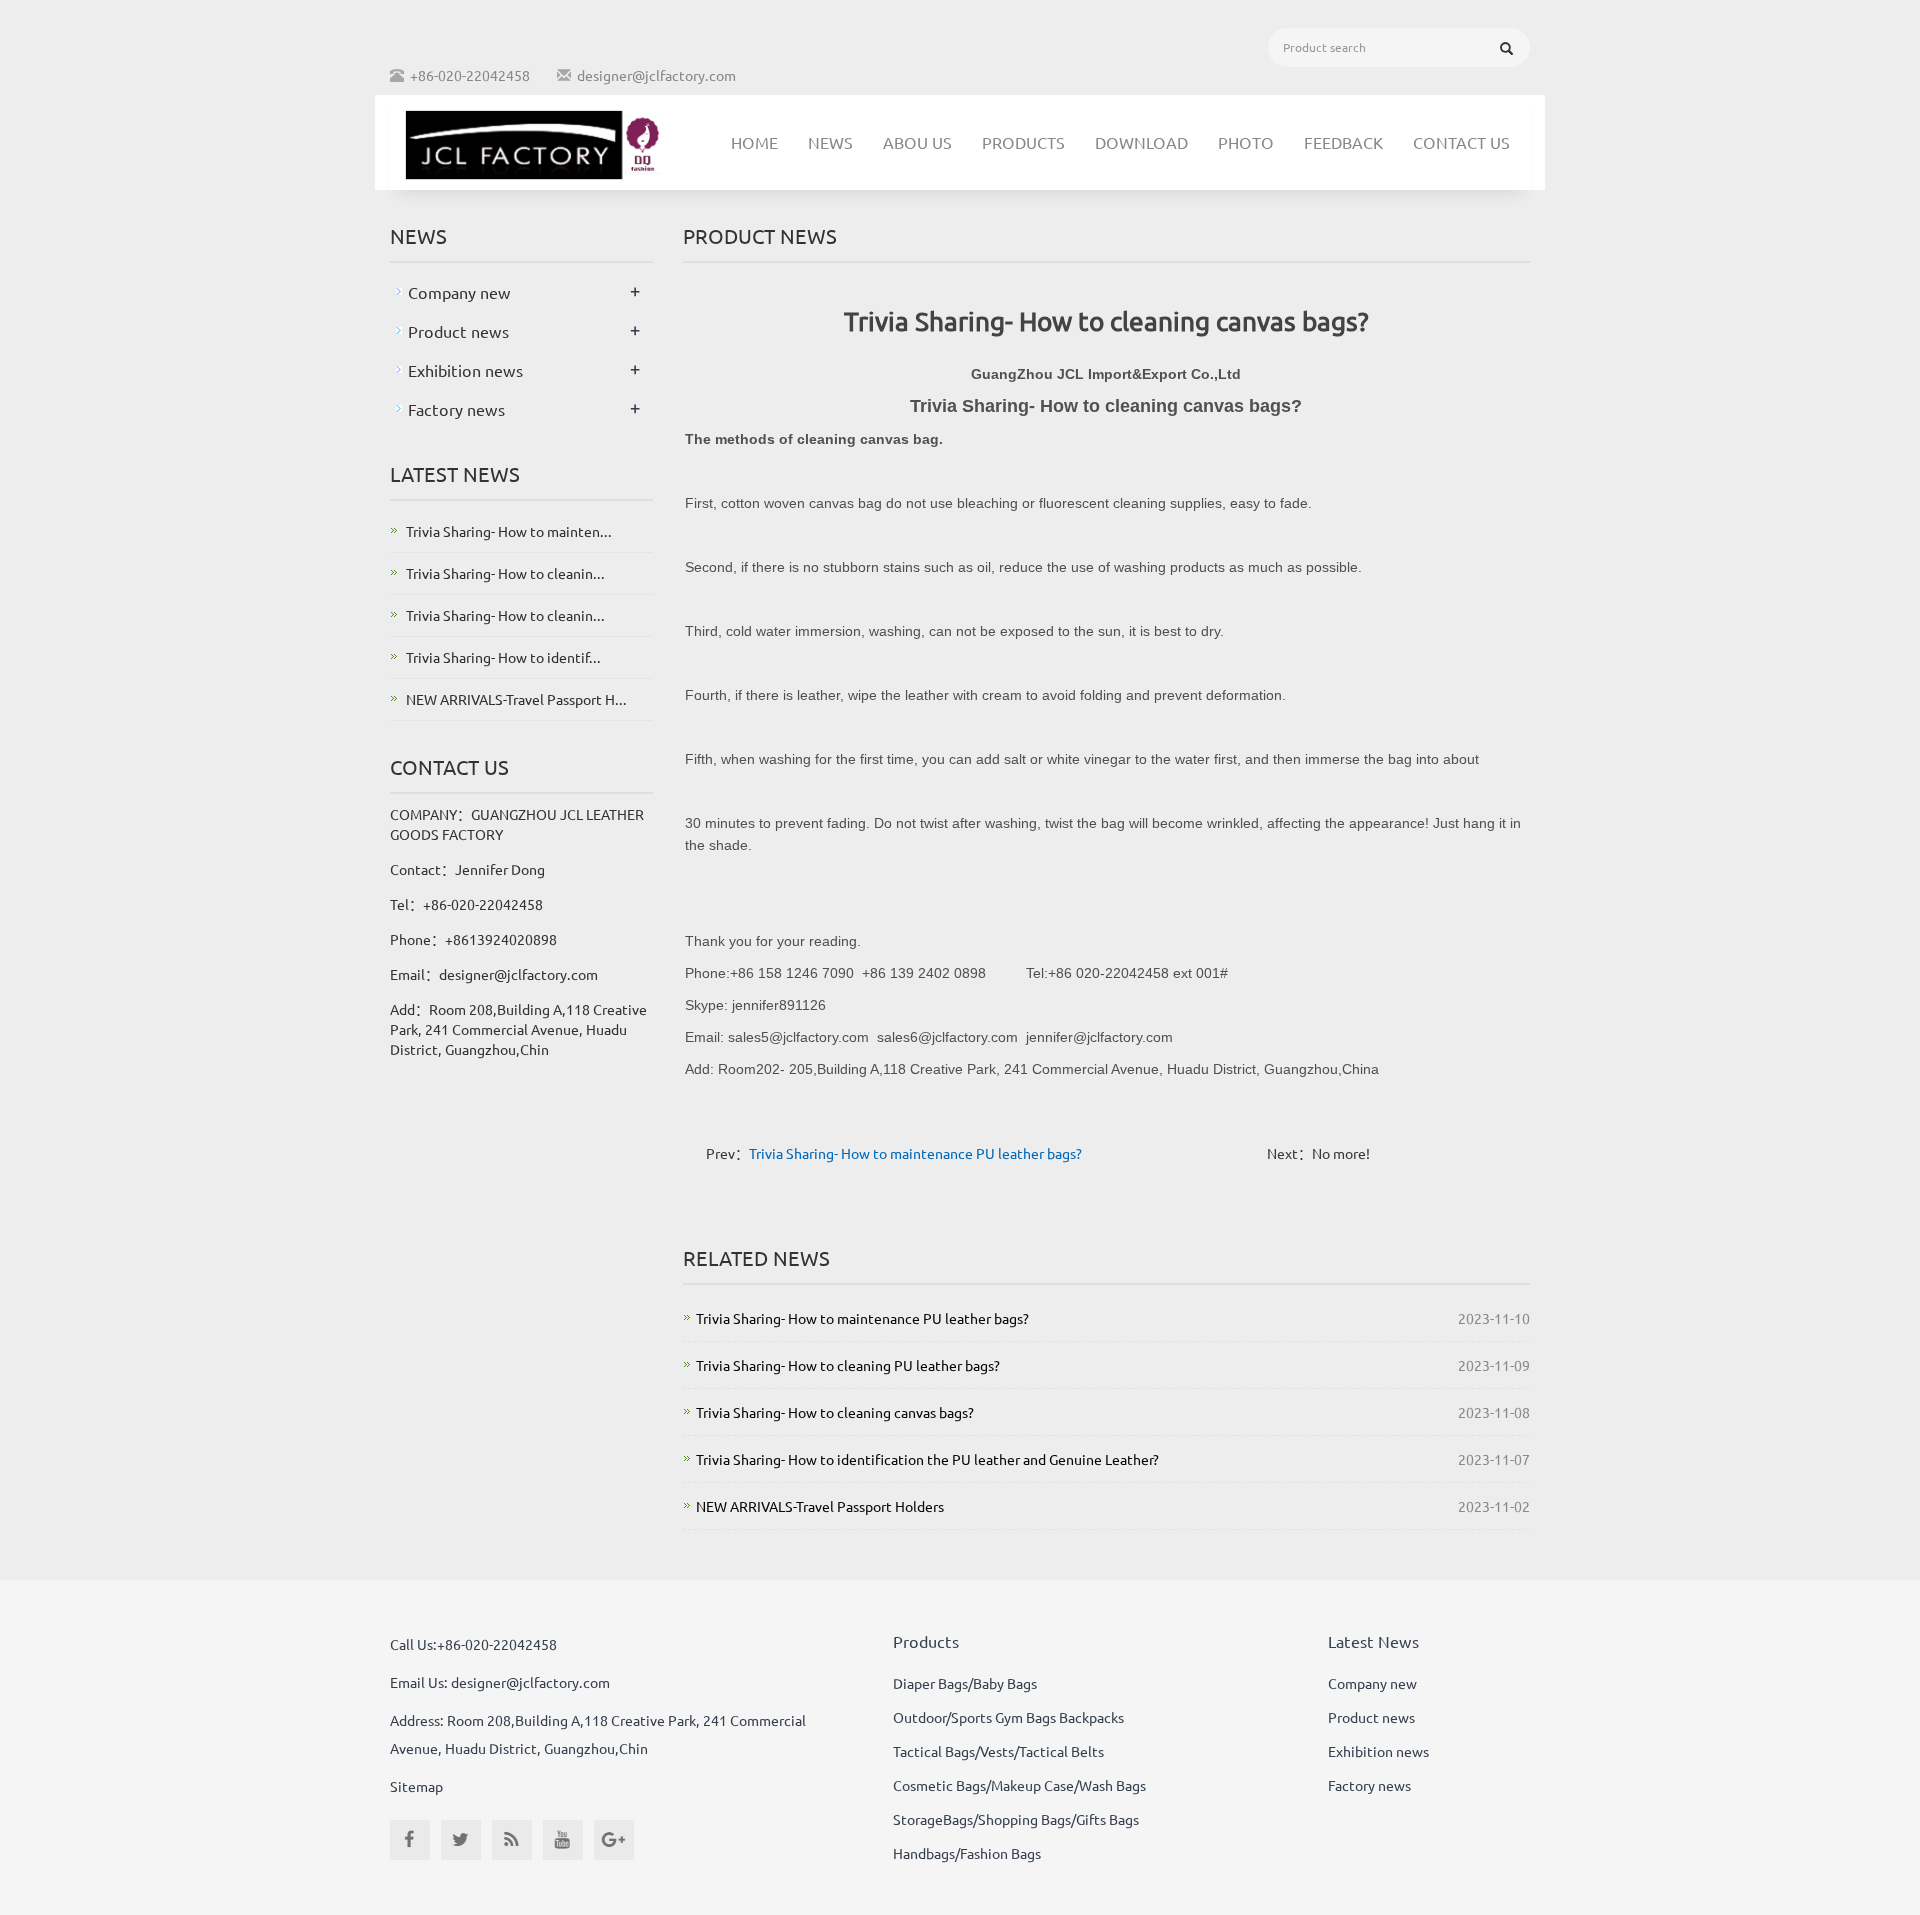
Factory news (456, 409)
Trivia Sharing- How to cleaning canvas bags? (835, 1412)
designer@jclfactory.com (656, 75)
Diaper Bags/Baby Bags (965, 1683)
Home (754, 142)
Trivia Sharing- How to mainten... (509, 531)
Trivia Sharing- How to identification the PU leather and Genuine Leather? (927, 1459)
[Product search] (1506, 48)
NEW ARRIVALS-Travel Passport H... (516, 699)
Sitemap (416, 1786)
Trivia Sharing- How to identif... (503, 657)
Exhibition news (465, 370)
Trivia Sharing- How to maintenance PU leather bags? (915, 1153)
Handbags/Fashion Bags (967, 1853)
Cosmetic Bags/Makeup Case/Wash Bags (1019, 1785)
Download (1141, 142)
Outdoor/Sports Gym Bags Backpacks (1008, 1717)
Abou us (917, 142)
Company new (459, 292)
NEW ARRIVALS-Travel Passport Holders (820, 1506)
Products (1023, 142)
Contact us (1461, 142)
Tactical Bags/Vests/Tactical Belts (998, 1751)
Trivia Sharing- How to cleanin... (505, 573)
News (830, 142)
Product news (458, 331)
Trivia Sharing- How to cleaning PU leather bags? (848, 1365)
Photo (1246, 142)
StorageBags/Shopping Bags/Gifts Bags (1016, 1819)
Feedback (1343, 142)
